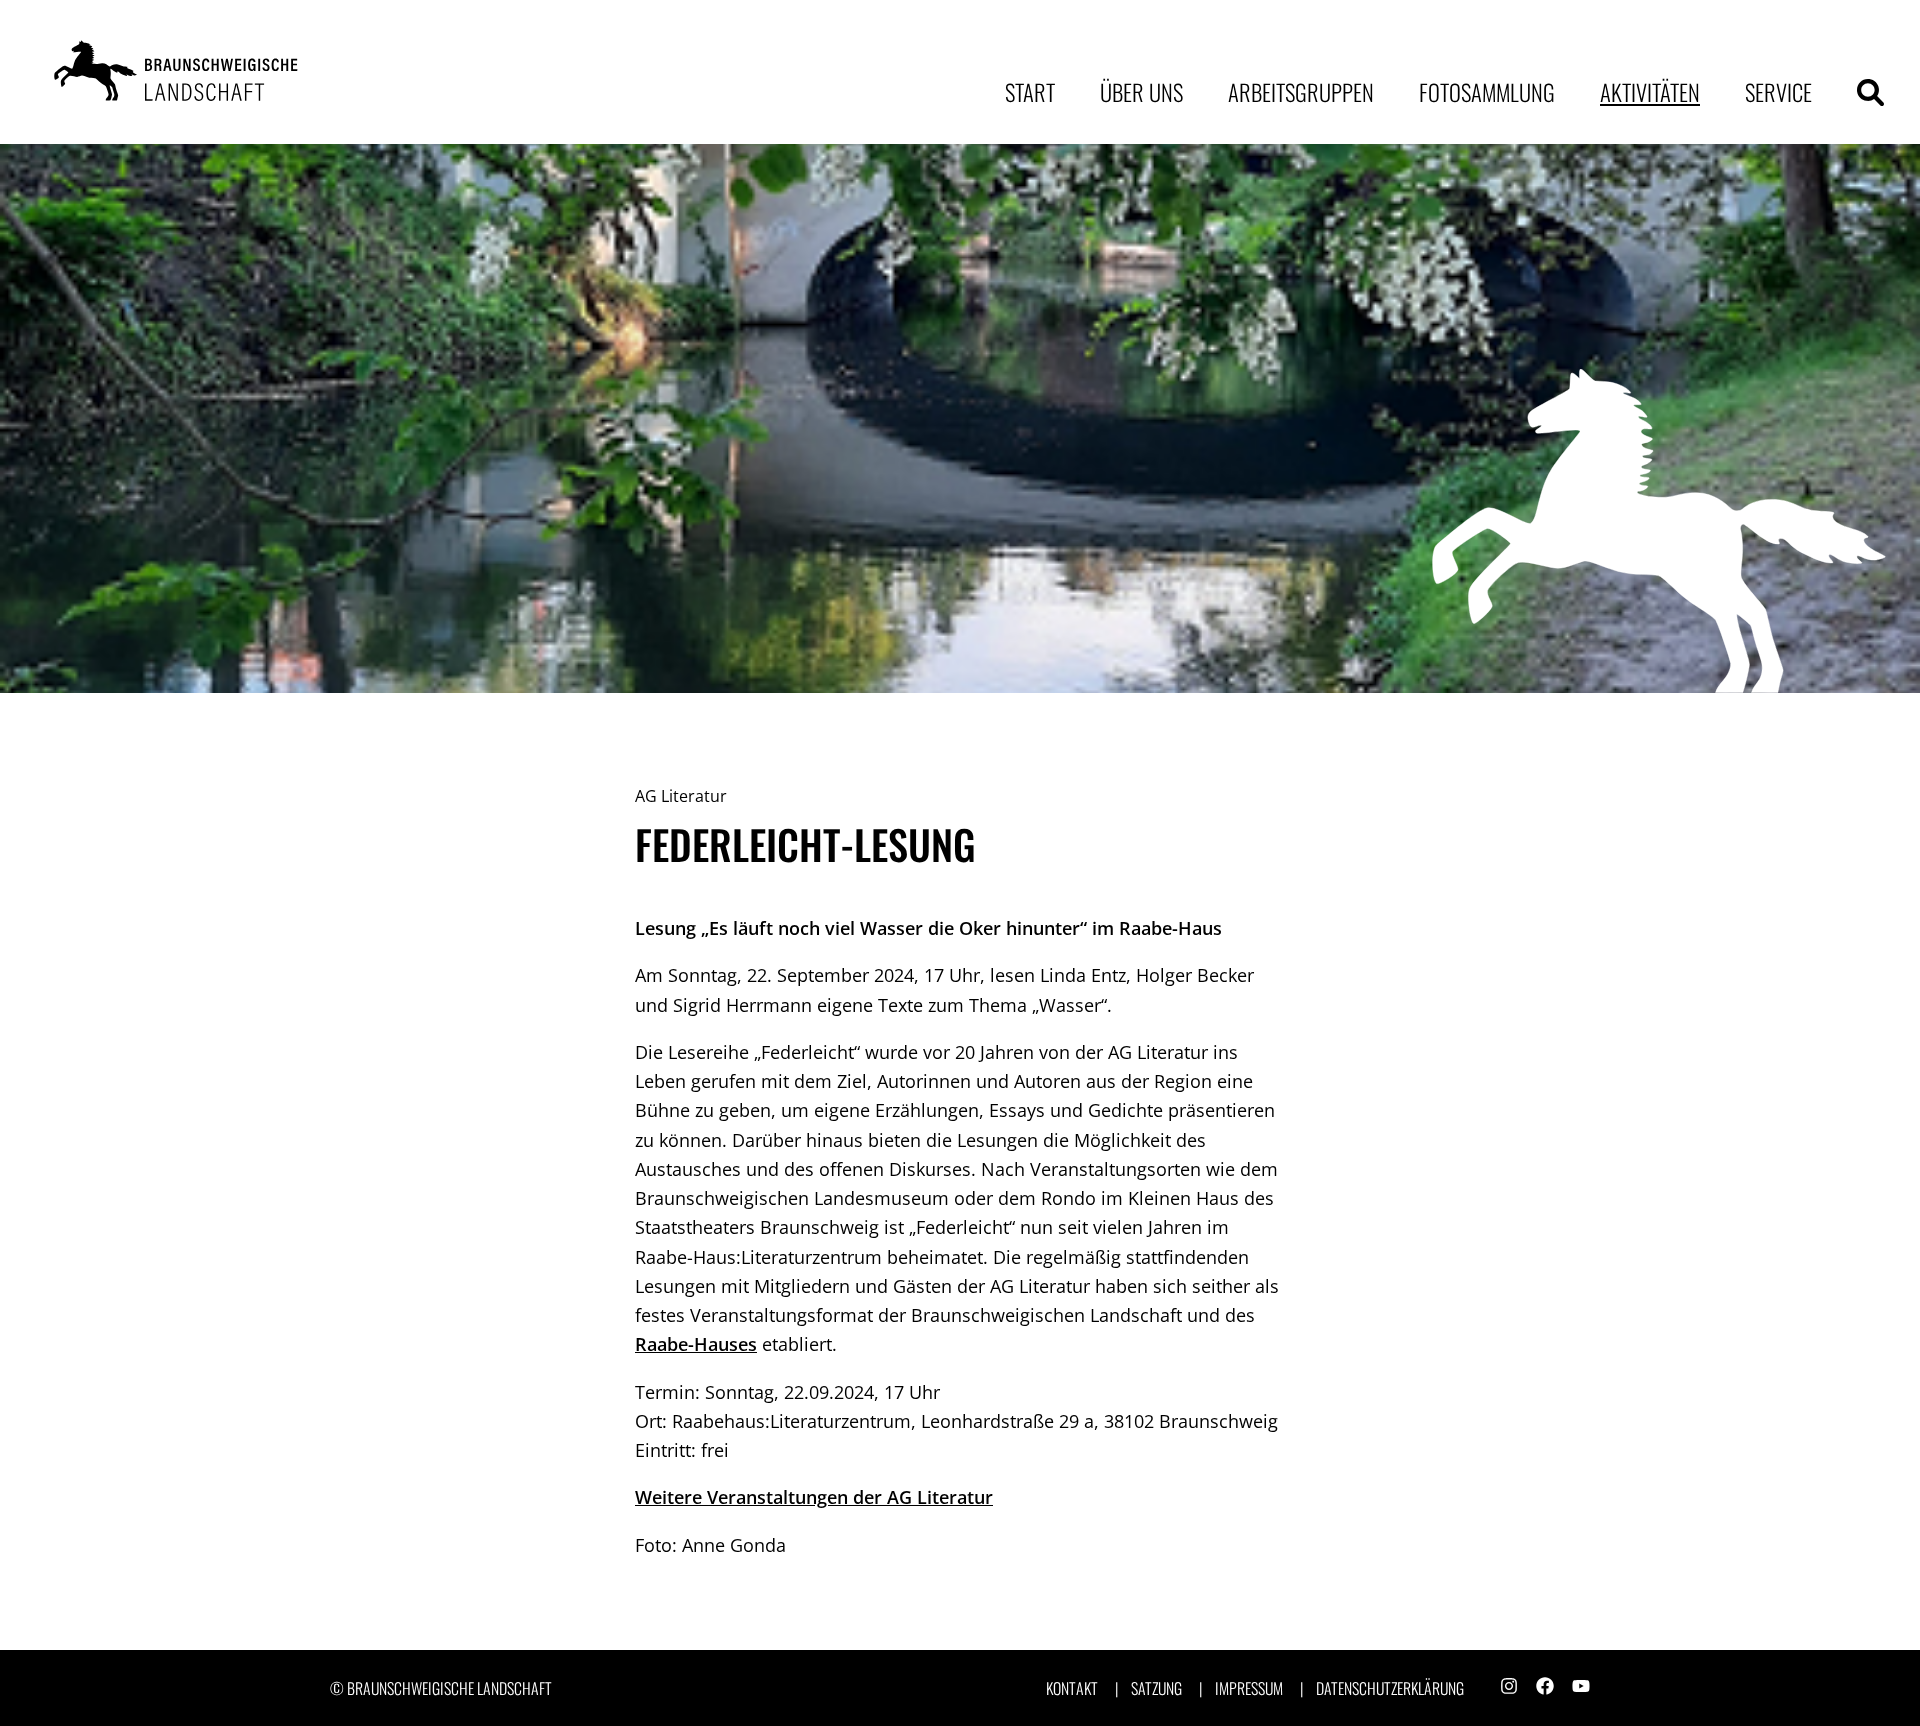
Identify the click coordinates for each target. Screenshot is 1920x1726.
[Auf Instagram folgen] (1509, 1688)
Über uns (1141, 92)
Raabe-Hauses (696, 1344)
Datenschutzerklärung (1390, 1688)
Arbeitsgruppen (1301, 92)
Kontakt (1072, 1688)
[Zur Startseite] (180, 72)
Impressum (1249, 1688)
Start (1030, 92)
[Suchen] (1870, 92)
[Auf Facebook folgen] (1545, 1688)
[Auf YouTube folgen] (1581, 1688)
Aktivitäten (1650, 92)
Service (1778, 92)
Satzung (1156, 1688)
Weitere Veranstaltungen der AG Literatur (814, 1497)
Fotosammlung (1487, 92)
